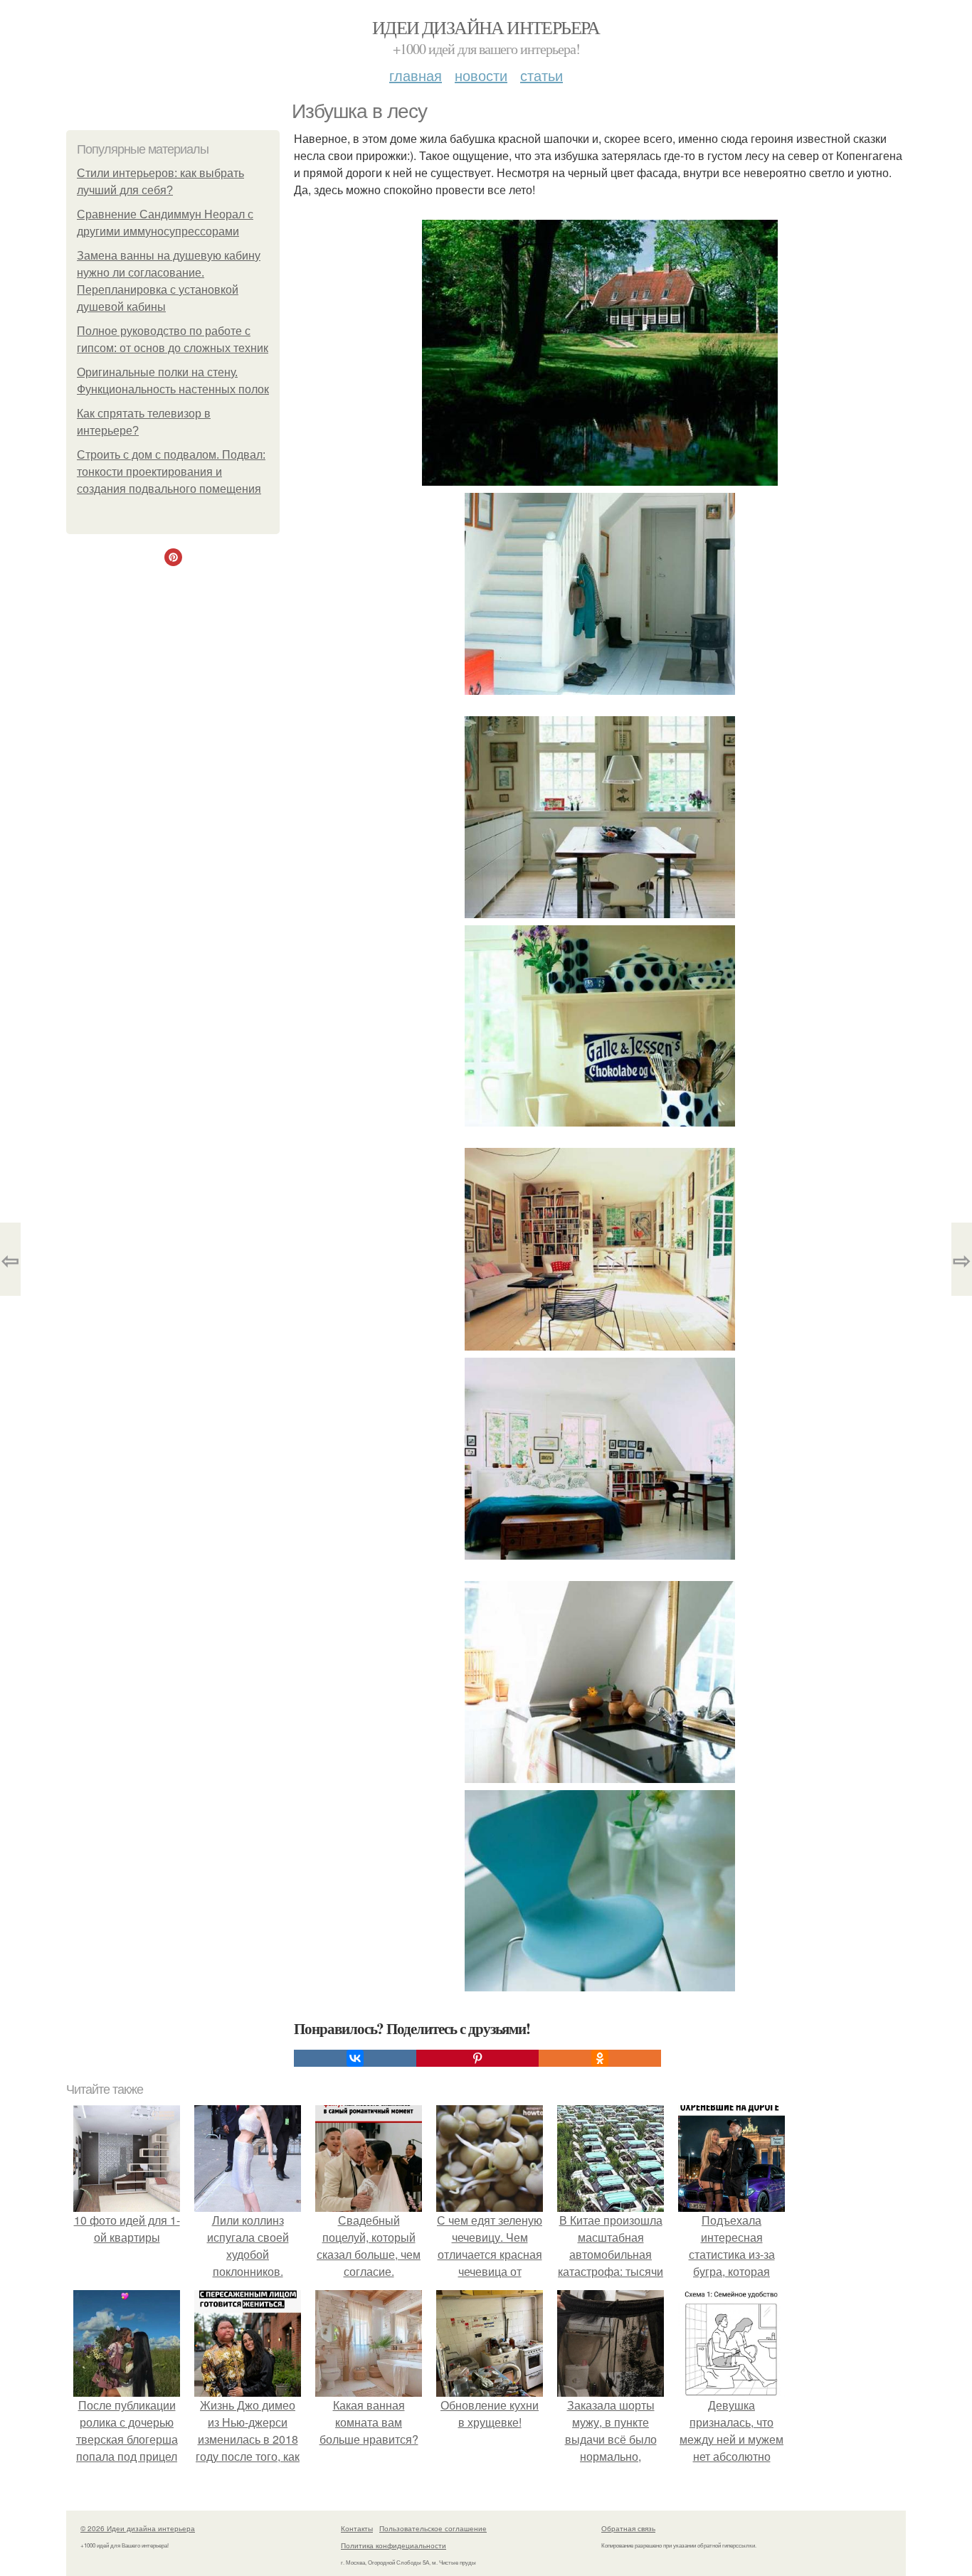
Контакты (357, 2528)
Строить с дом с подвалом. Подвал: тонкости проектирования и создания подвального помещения (171, 472)
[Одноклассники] (600, 2058)
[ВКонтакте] (355, 2058)
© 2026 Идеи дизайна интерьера (138, 2528)
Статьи (542, 75)
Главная (416, 75)
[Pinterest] (477, 2058)
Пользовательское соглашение (433, 2528)
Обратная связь (628, 2528)
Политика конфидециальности (393, 2545)
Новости (481, 75)
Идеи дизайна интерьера (486, 27)
